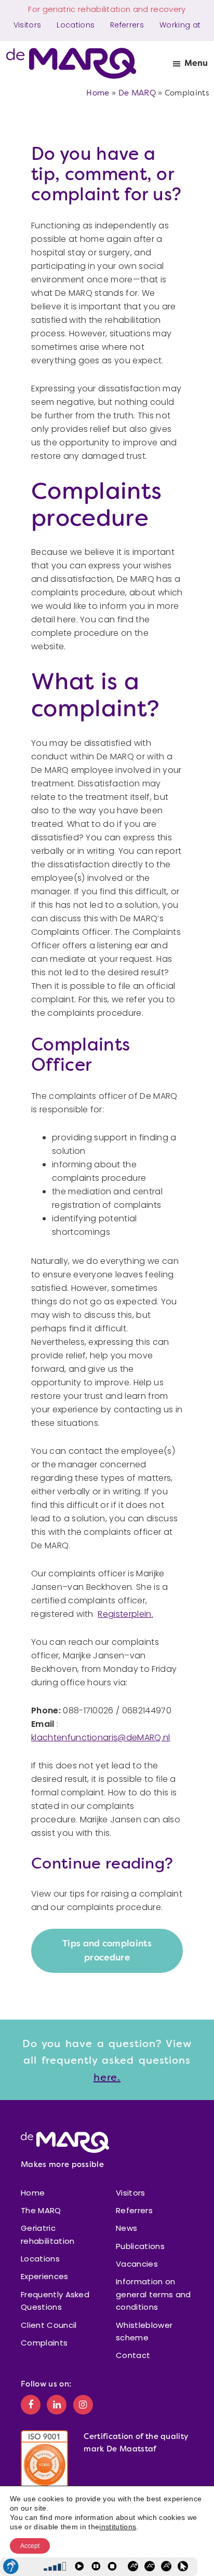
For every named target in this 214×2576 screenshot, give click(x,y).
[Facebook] (31, 2404)
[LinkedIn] (57, 2404)
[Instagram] (83, 2404)
